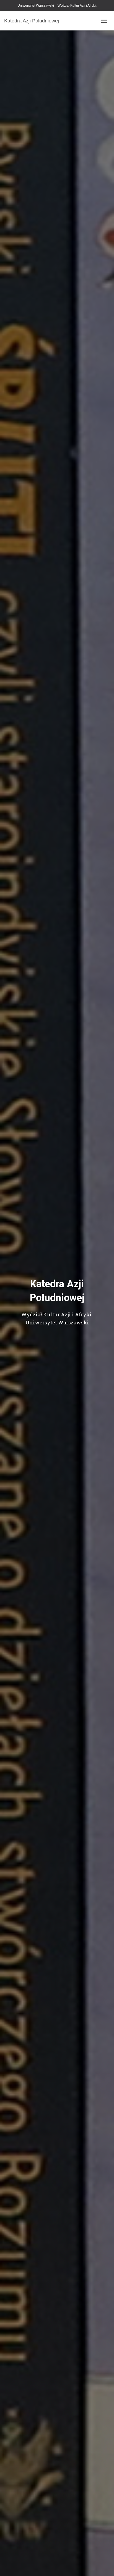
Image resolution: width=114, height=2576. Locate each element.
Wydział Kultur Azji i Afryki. (77, 6)
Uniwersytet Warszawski (36, 6)
